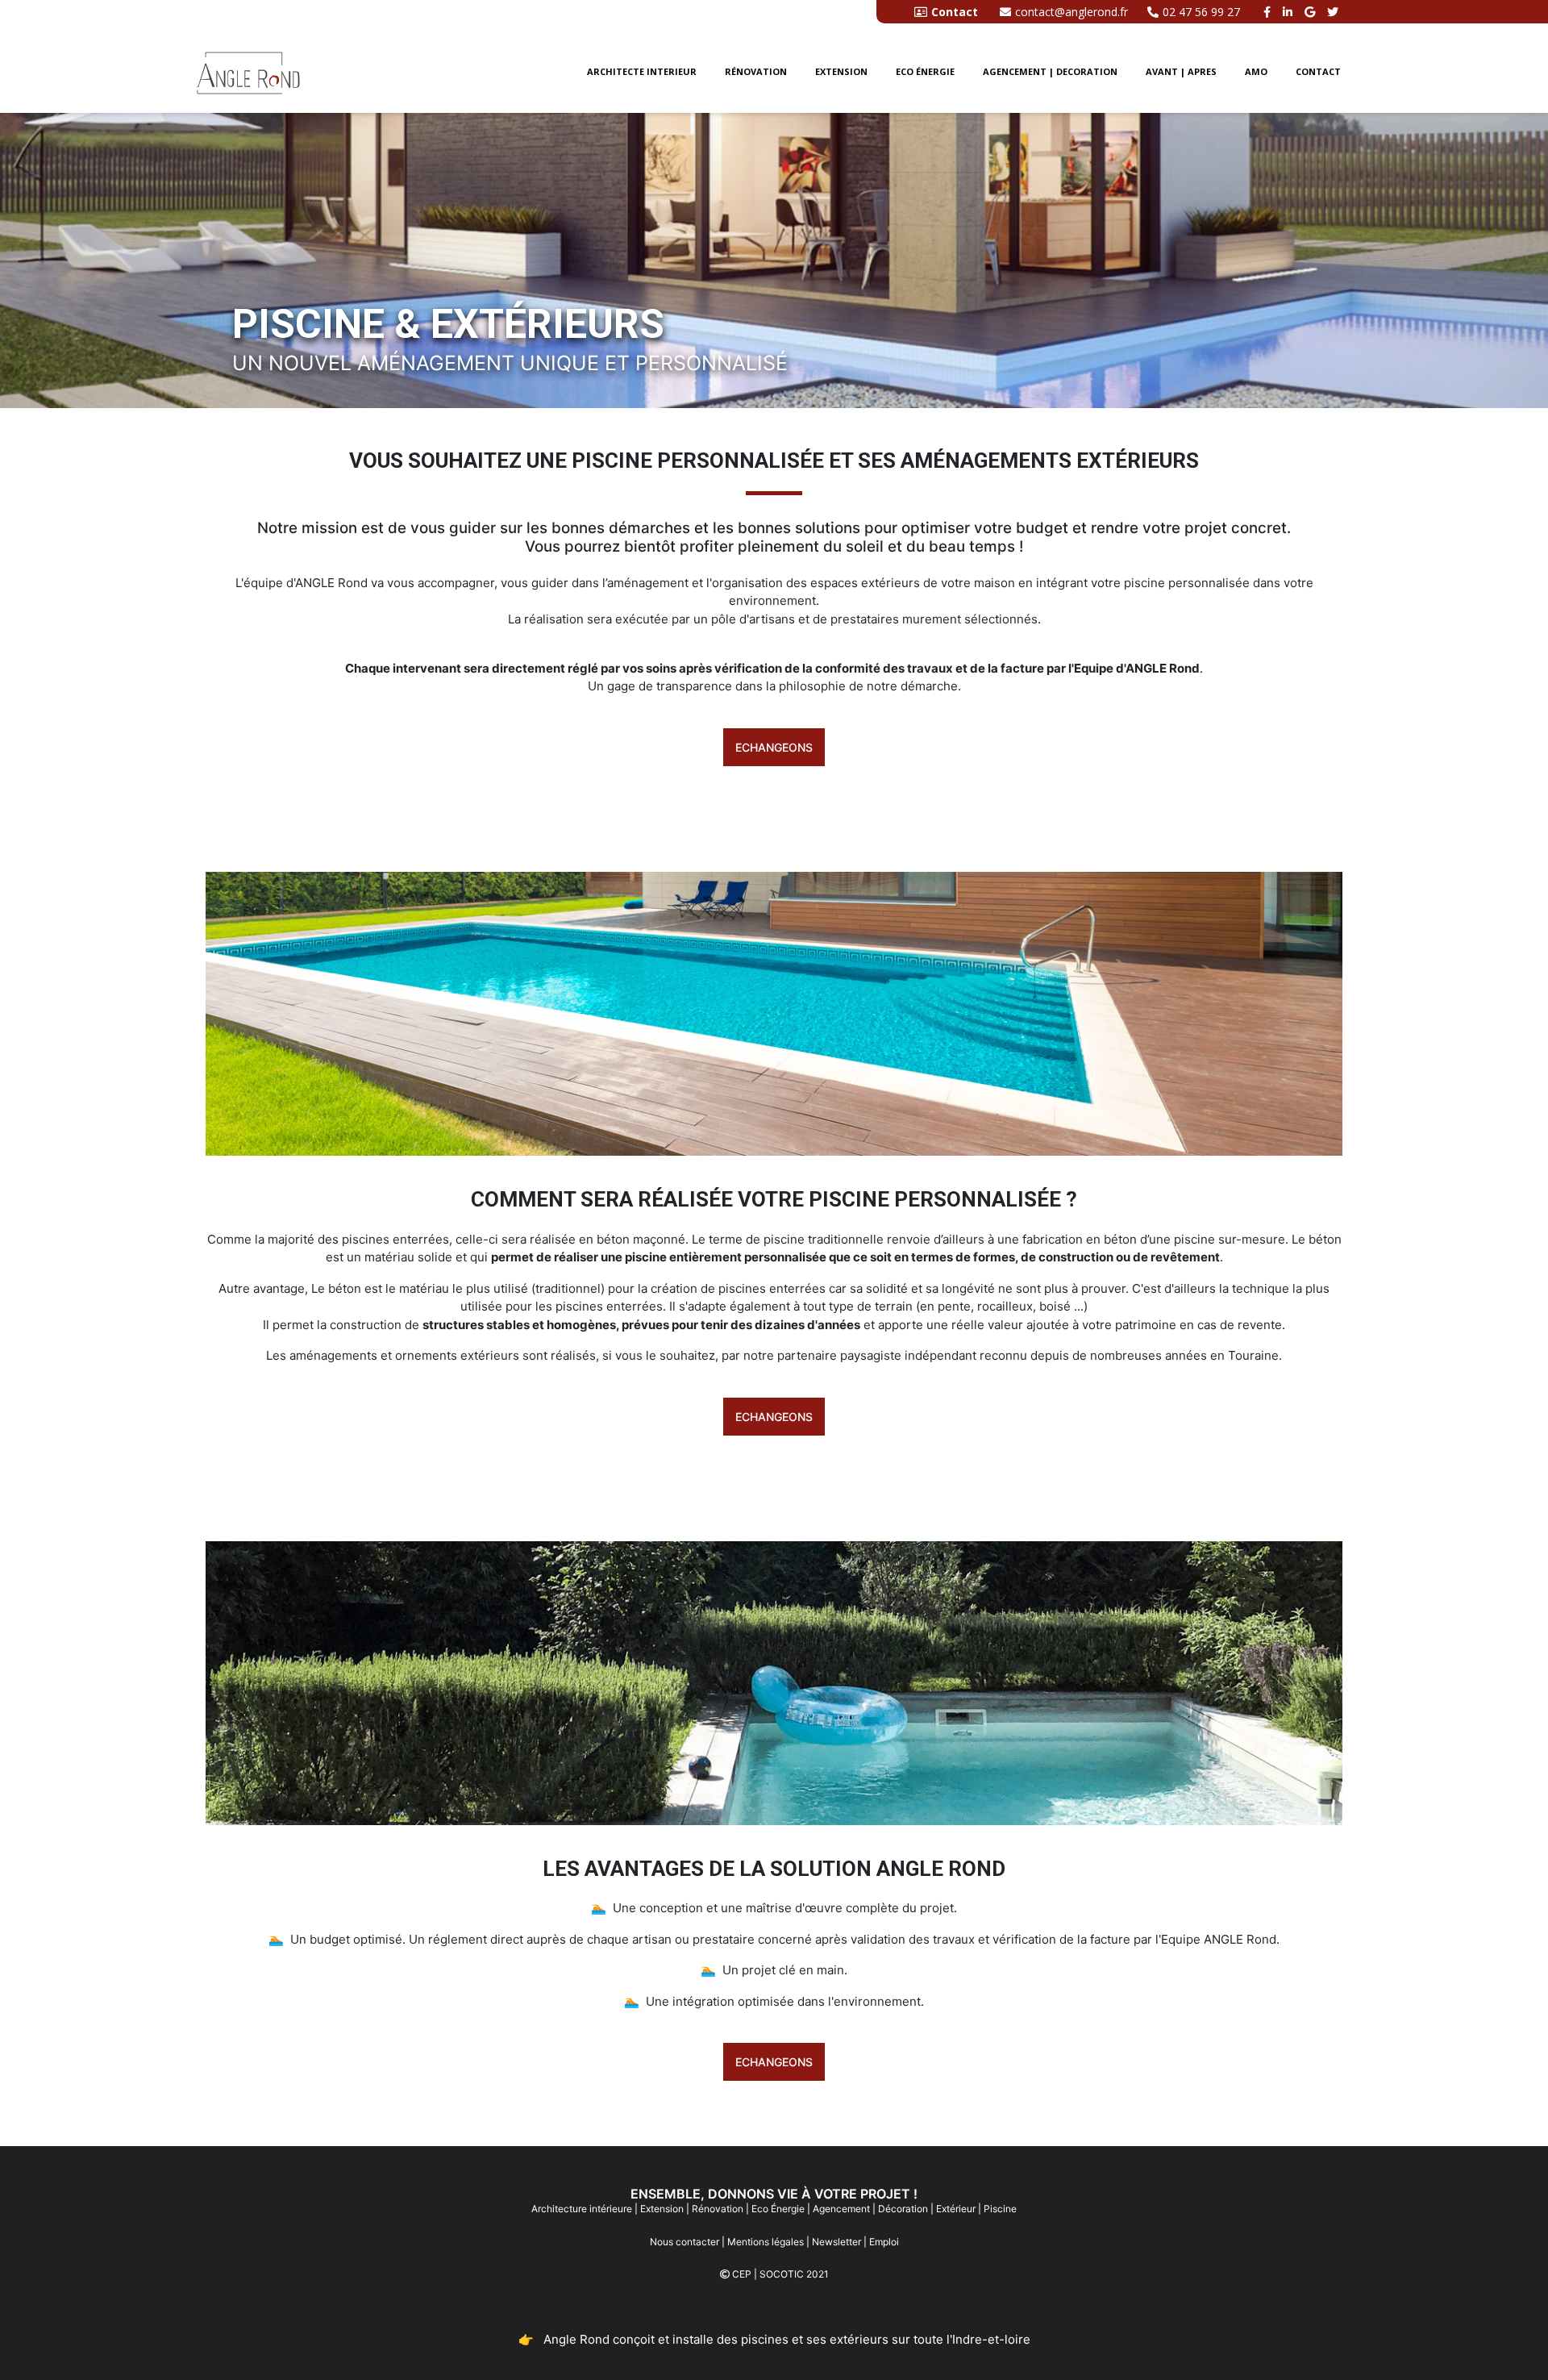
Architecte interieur (642, 71)
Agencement (841, 2209)
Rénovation (756, 71)
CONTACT (1318, 71)
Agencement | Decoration (1050, 71)
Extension (841, 71)
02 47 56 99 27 (1201, 12)
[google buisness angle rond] (1312, 12)
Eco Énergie (778, 2209)
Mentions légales (766, 2242)
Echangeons (774, 747)
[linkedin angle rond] (1290, 12)
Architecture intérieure (582, 2209)
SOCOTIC (782, 2274)
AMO (1256, 71)
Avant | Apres (1181, 71)
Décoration (903, 2209)
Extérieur (956, 2209)
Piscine (1000, 2209)
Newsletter (836, 2242)
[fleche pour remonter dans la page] (1507, 2338)
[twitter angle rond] (1335, 12)
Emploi (884, 2242)
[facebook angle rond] (1269, 12)
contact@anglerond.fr (1072, 12)
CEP (742, 2274)
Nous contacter (685, 2242)
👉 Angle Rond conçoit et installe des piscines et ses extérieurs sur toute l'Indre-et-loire (774, 2339)
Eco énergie (925, 71)
